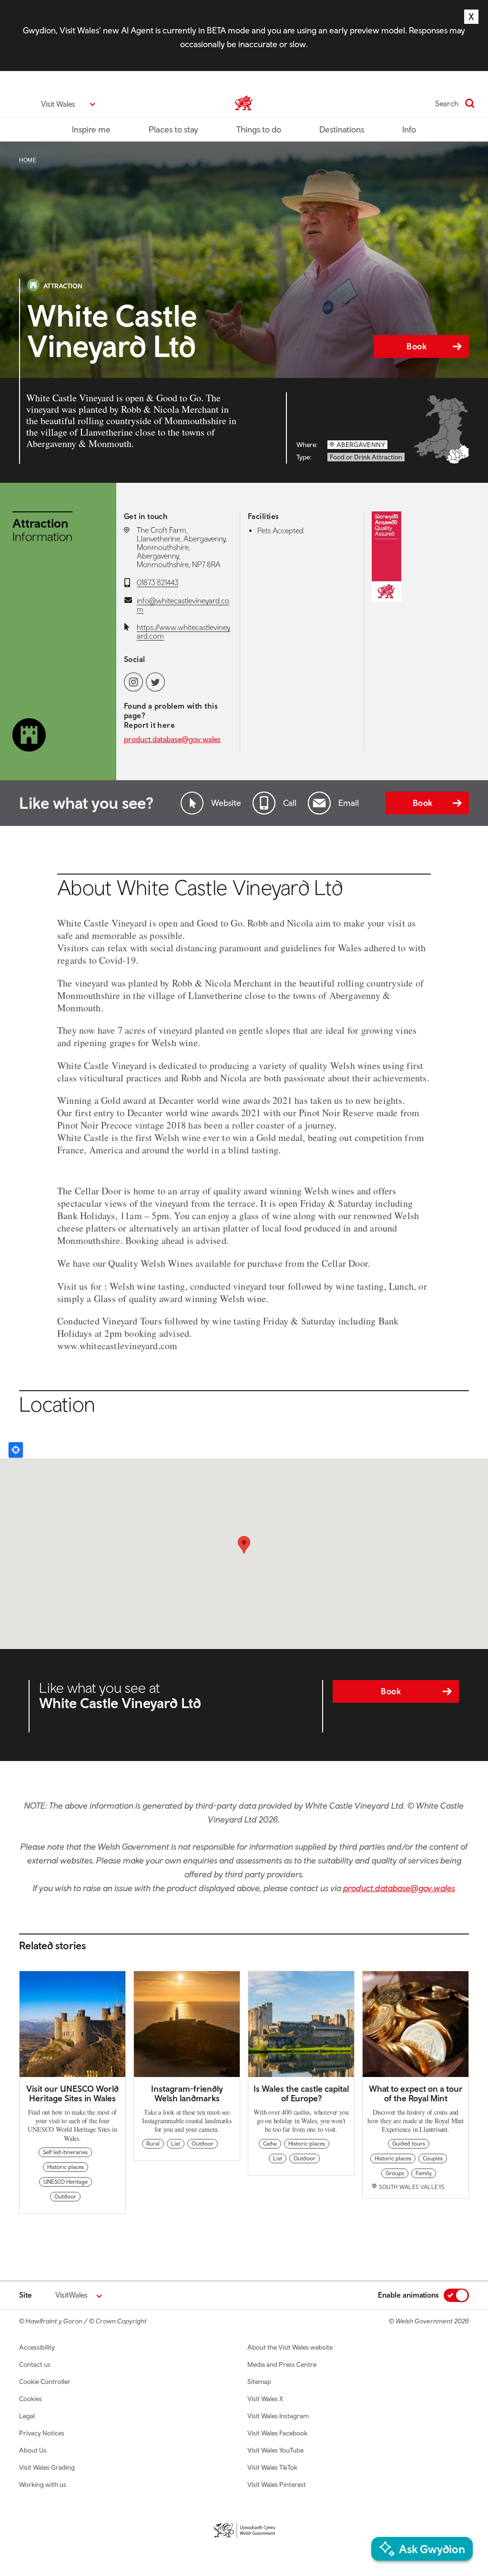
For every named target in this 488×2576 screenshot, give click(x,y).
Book (417, 346)
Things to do (259, 129)
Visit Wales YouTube (275, 2450)
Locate (16, 1450)
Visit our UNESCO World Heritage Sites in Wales (72, 2093)
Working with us (43, 2484)
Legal (27, 2416)
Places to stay (173, 129)
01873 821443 (158, 582)
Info (409, 129)
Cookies (30, 2399)
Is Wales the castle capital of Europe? (301, 2093)
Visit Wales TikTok (272, 2467)
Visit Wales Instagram (278, 2416)
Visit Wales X (265, 2399)
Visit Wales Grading (47, 2467)
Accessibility (37, 2347)
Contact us (35, 2364)
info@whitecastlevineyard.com (183, 605)
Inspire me (91, 129)
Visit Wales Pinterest (277, 2484)
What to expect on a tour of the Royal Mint (416, 2093)
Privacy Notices (42, 2433)
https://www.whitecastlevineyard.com (183, 631)
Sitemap (259, 2382)
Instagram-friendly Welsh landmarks (187, 2093)
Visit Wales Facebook (277, 2433)
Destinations (342, 129)
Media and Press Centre (282, 2364)
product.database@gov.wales (172, 739)
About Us (33, 2450)
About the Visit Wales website (290, 2347)
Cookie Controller (45, 2382)
